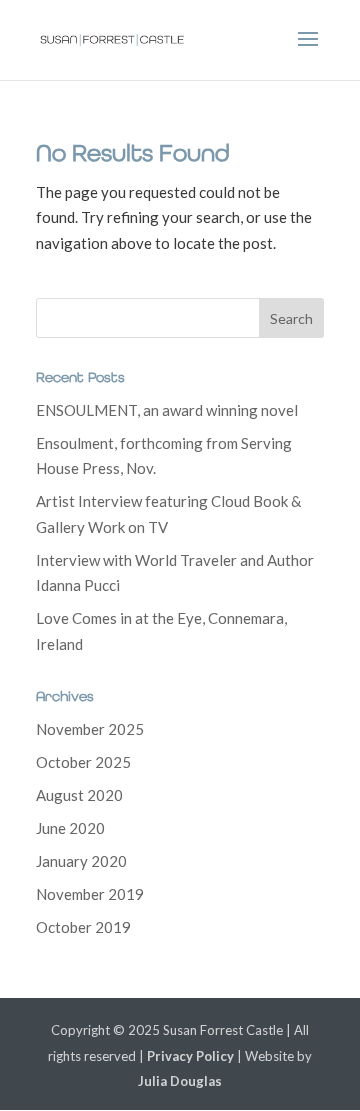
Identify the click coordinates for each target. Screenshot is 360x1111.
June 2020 (70, 828)
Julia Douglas (180, 1081)
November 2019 (90, 894)
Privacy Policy (190, 1056)
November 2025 (90, 729)
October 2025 (83, 762)
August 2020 (79, 795)
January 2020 (81, 861)
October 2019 (83, 927)
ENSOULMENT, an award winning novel (167, 410)
